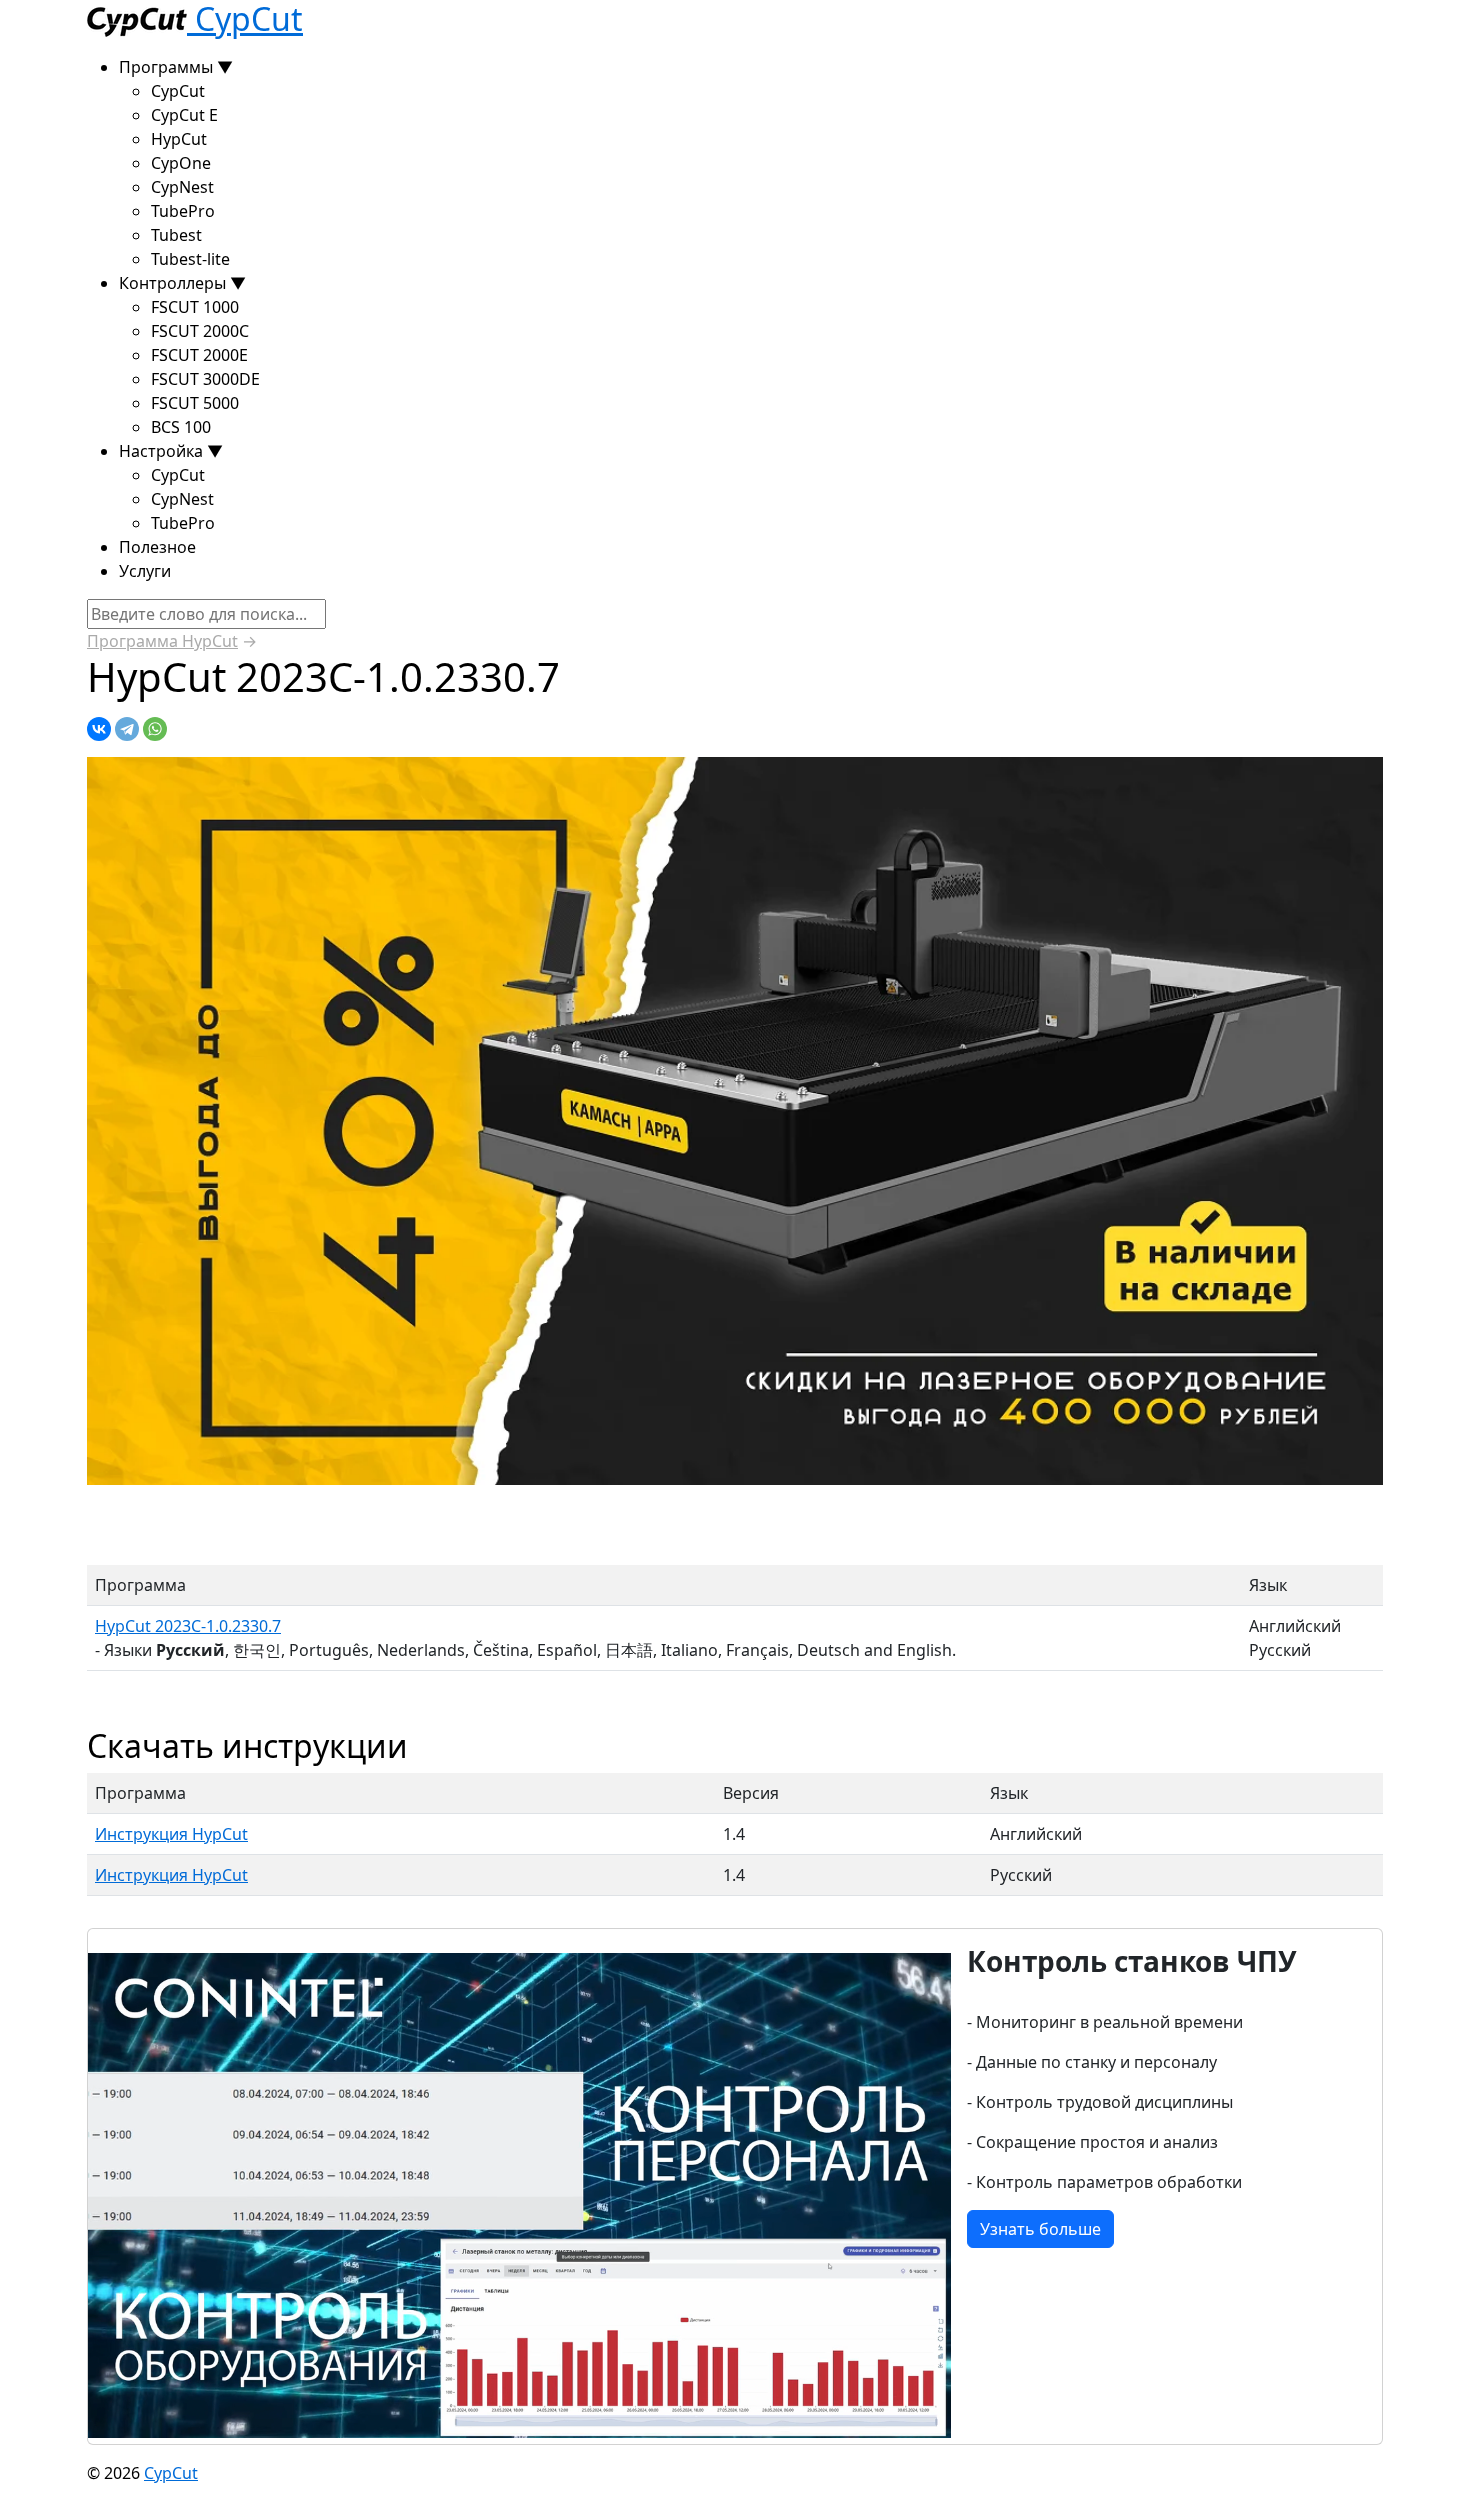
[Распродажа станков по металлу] (735, 1120)
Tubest (176, 235)
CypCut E (184, 115)
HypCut (179, 139)
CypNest (182, 187)
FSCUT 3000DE (205, 379)
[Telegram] (127, 729)
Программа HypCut (162, 641)
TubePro (183, 211)
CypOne (181, 163)
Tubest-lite (190, 259)
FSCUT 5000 (195, 403)
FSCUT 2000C (200, 331)
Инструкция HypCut (171, 1834)
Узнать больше (1040, 2229)
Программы (176, 67)
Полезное (157, 547)
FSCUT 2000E (199, 355)
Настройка (171, 451)
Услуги (145, 571)
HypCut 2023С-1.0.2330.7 (188, 1626)
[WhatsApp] (155, 729)
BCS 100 (181, 427)
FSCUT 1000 (195, 307)
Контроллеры (182, 283)
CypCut (178, 91)
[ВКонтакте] (99, 729)
